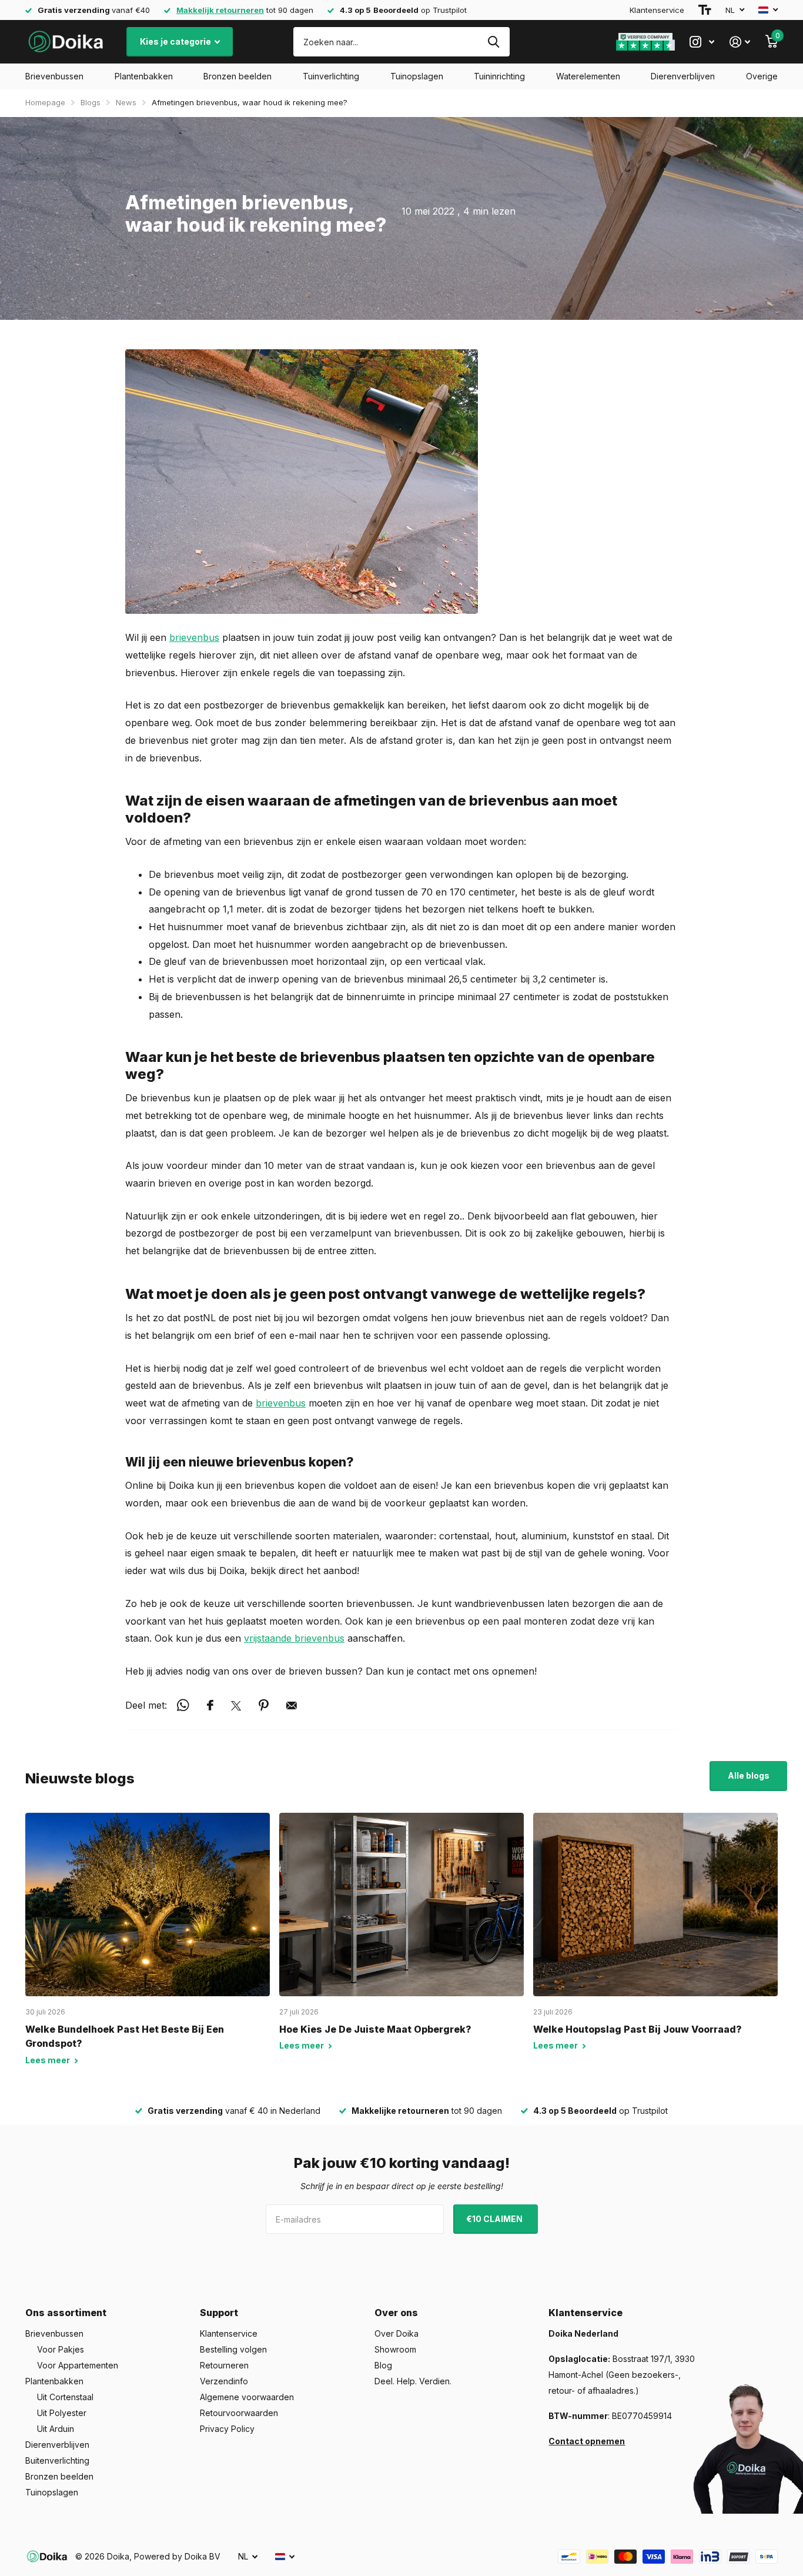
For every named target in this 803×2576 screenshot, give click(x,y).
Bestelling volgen (233, 2349)
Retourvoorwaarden (239, 2413)
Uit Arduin (56, 2429)
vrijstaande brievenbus (294, 1638)
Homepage (45, 102)
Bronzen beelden (237, 76)
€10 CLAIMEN (495, 2219)
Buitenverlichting (57, 2460)
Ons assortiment (66, 2313)
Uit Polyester (62, 2413)
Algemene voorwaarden (247, 2397)
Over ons (396, 2313)
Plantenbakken (144, 76)
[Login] (740, 42)
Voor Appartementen (78, 2365)
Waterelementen (588, 76)
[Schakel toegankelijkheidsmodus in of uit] (705, 10)
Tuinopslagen (417, 76)
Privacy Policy (227, 2429)
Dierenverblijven (683, 76)
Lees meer (48, 2060)
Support (219, 2313)
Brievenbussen (54, 76)
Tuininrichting (499, 76)
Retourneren (224, 2365)
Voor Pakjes (61, 2349)
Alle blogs (749, 1775)
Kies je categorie (176, 41)
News (126, 102)
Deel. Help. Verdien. (413, 2381)
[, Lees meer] (702, 42)
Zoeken (493, 42)
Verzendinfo (224, 2381)
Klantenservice (657, 10)
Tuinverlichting (331, 76)
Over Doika (397, 2333)
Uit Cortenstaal (65, 2397)
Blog (383, 2365)
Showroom (395, 2349)
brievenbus (194, 637)
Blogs (91, 102)
